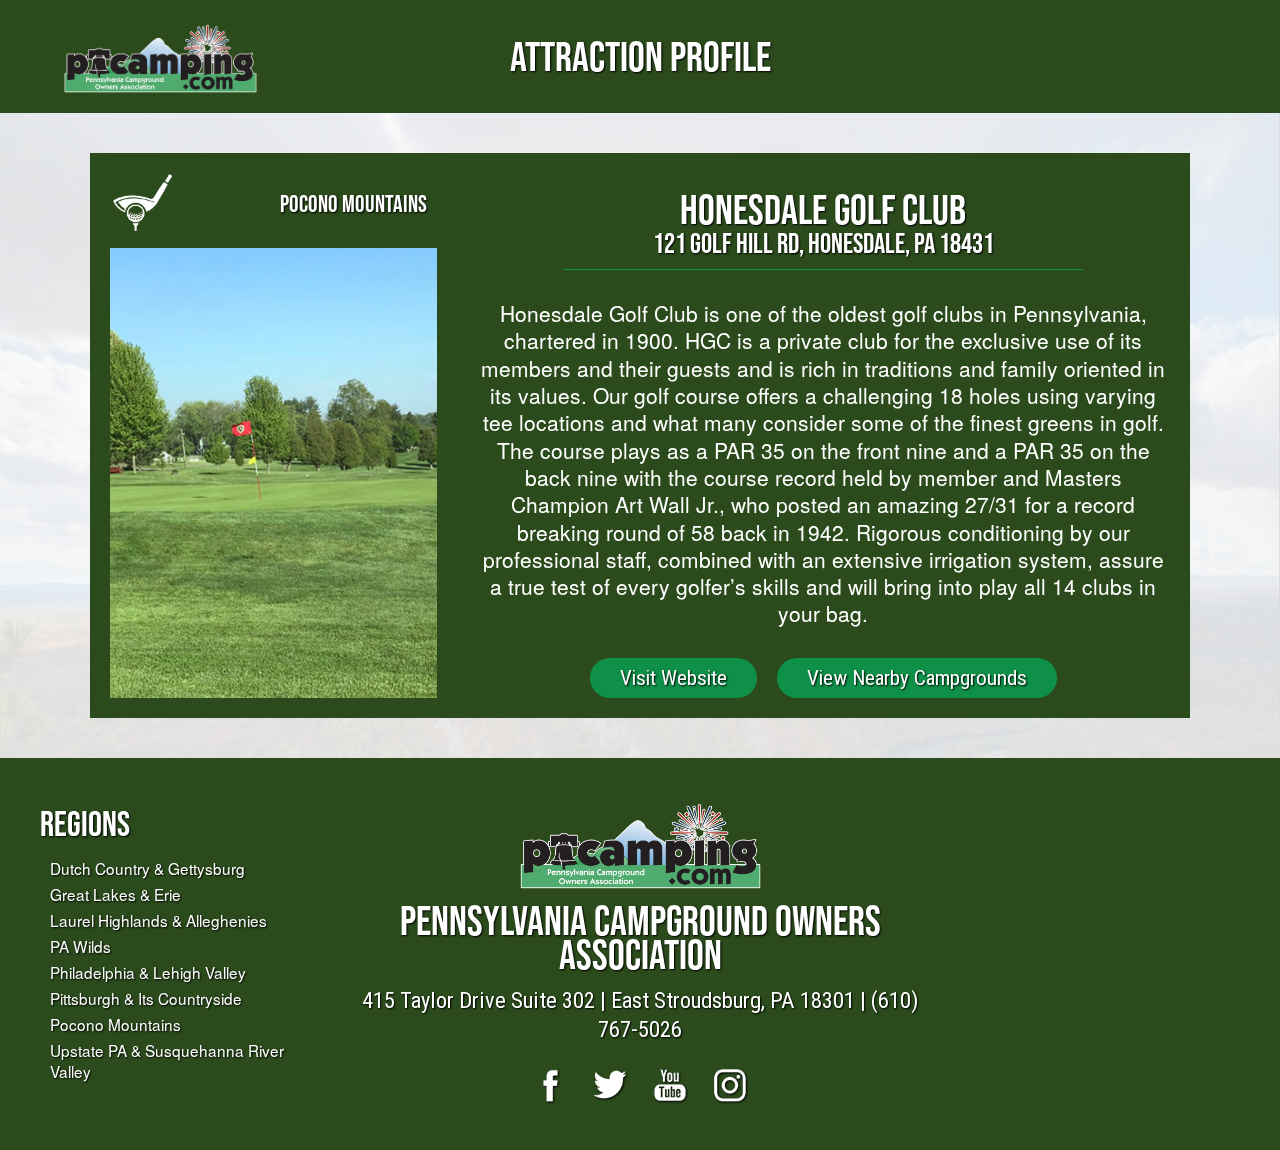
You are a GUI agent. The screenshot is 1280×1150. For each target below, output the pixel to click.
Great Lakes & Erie (115, 894)
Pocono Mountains (115, 1024)
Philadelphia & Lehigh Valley (148, 972)
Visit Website (673, 678)
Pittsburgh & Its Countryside (146, 998)
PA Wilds (80, 946)
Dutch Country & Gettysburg (147, 868)
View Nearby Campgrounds (917, 678)
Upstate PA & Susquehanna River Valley (167, 1060)
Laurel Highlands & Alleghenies (158, 920)
